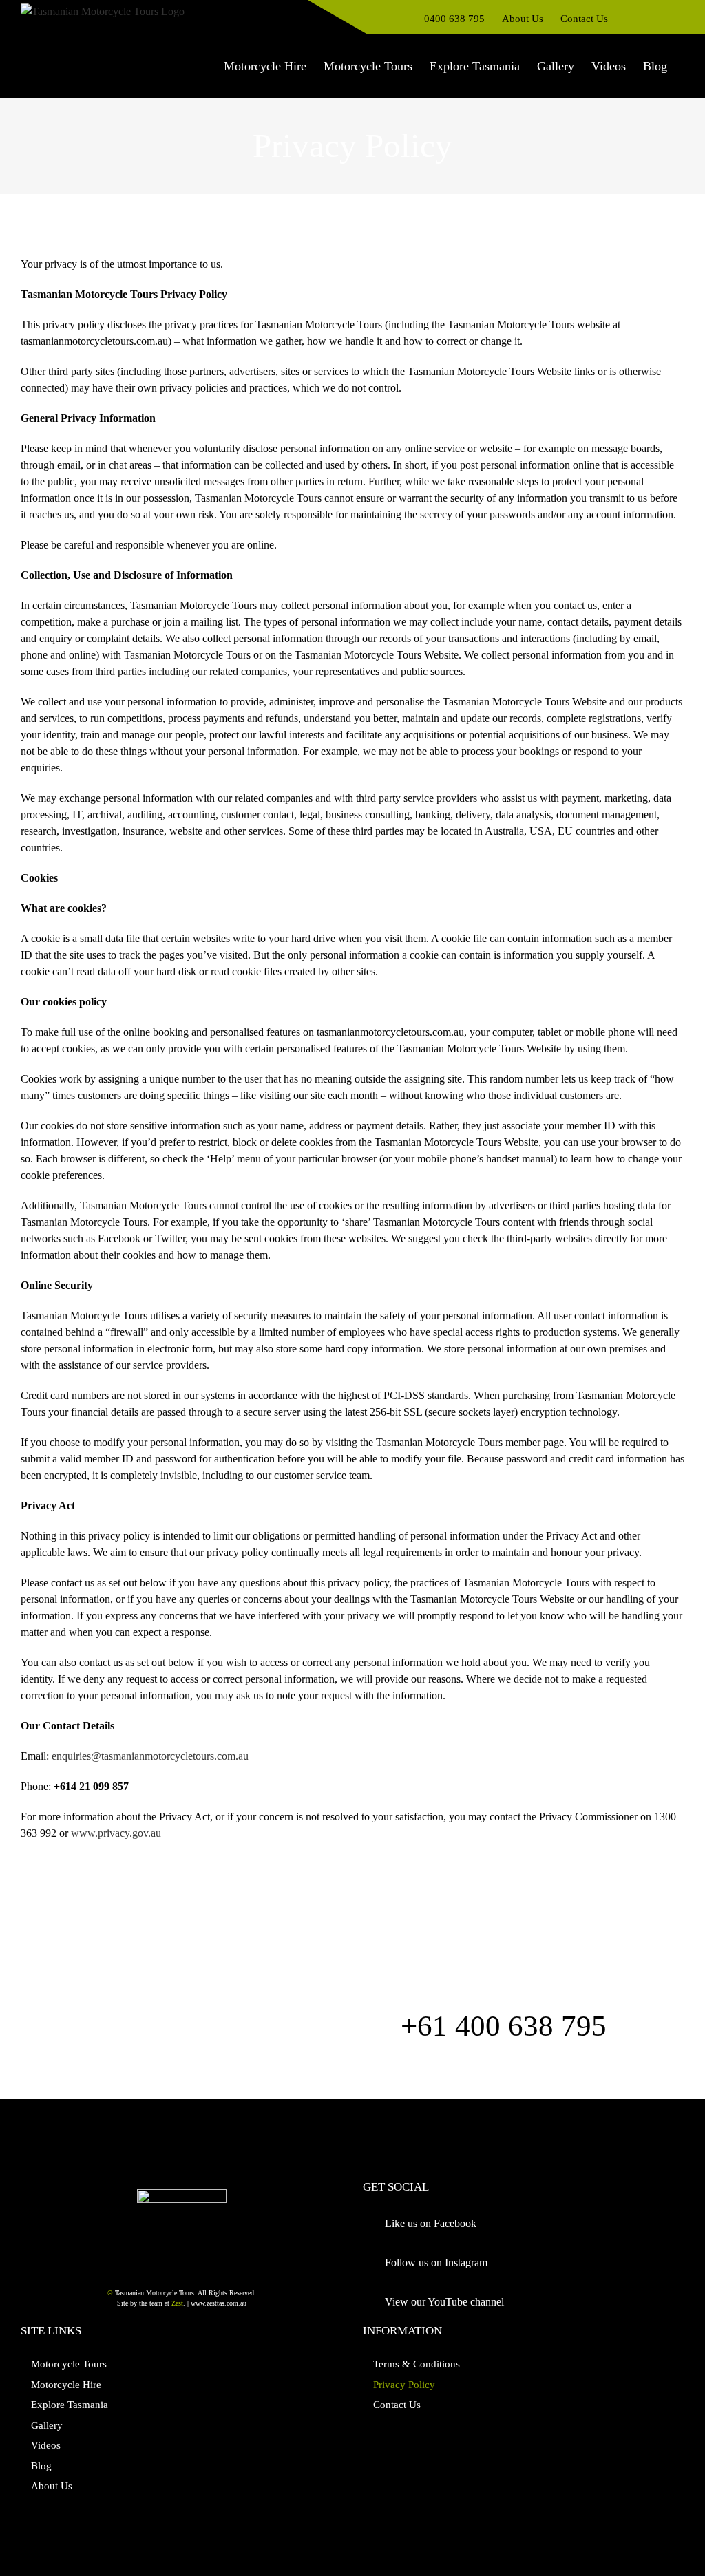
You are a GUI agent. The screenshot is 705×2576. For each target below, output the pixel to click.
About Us (52, 2486)
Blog (41, 2466)
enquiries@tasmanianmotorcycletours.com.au (150, 1756)
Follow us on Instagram (436, 2263)
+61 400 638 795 (504, 2026)
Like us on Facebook (431, 2223)
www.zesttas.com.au (219, 2303)
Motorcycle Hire (66, 2385)
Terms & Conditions (417, 2364)
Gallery (47, 2425)
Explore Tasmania (70, 2405)
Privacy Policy (404, 2385)
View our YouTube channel (444, 2302)
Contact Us (397, 2405)
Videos (46, 2445)
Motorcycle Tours (69, 2364)
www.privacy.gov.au (116, 1833)
